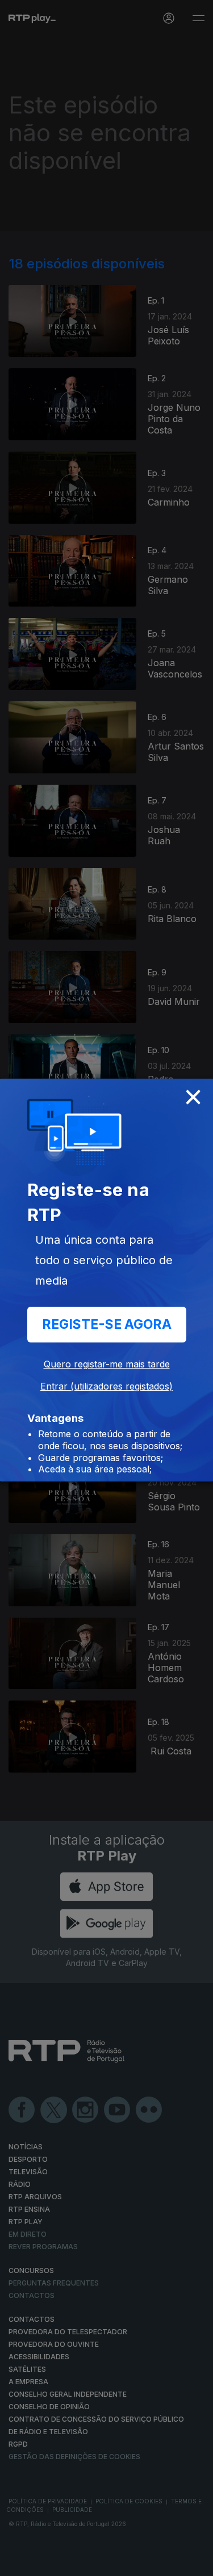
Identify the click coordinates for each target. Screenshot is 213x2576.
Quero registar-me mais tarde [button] (107, 1364)
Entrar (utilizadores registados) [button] (106, 1386)
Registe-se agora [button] (107, 1324)
